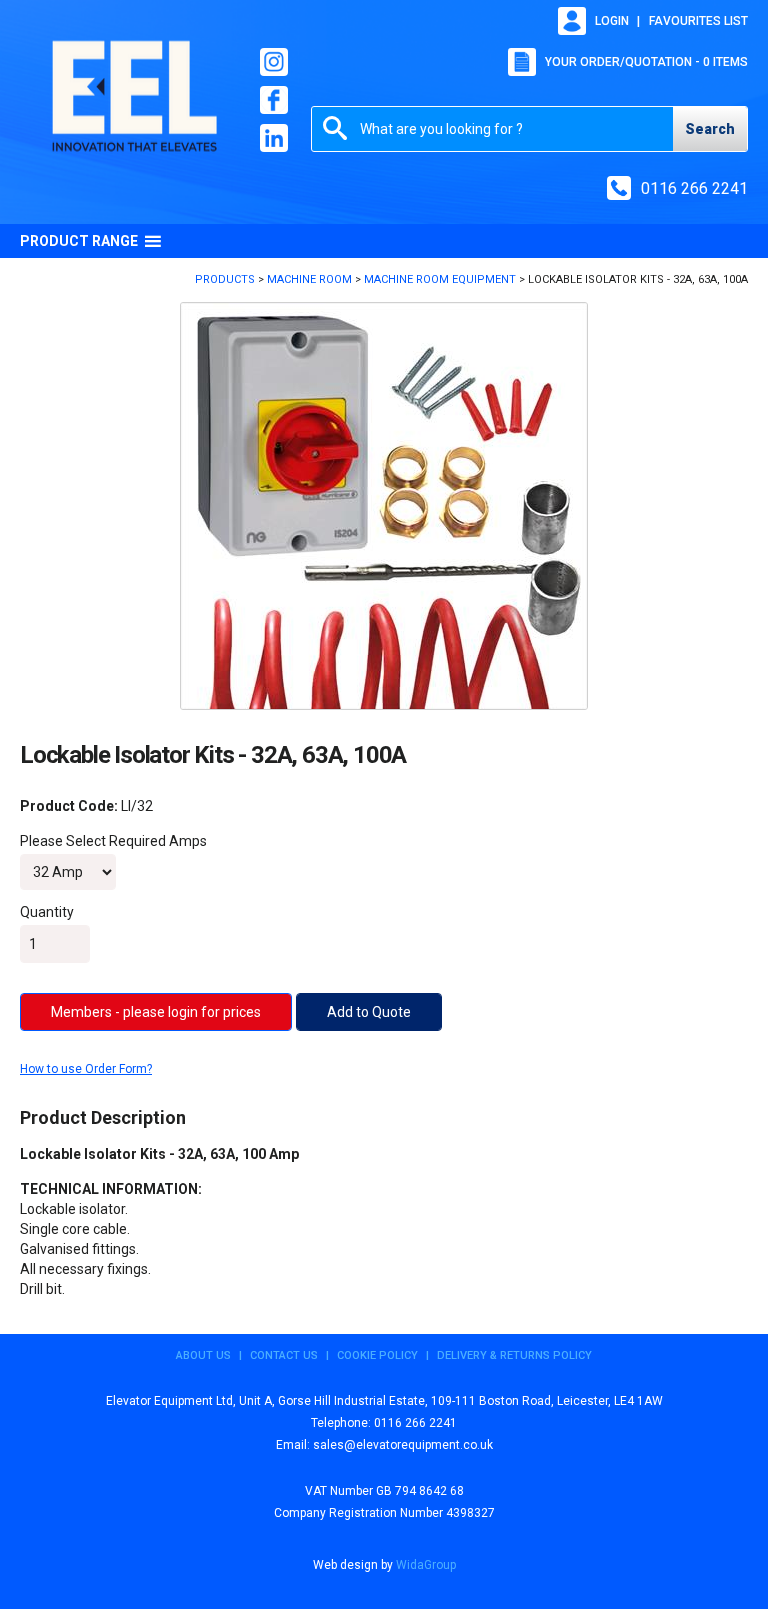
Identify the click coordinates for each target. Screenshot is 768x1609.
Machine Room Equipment (440, 279)
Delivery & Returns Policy (514, 1355)
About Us (203, 1355)
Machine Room (309, 279)
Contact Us (284, 1355)
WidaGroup (426, 1565)
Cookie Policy (377, 1355)
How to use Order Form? (86, 1069)
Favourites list (698, 21)
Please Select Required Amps (113, 841)
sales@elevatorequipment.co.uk (403, 1445)
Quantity (47, 912)
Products (225, 279)
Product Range (79, 241)
